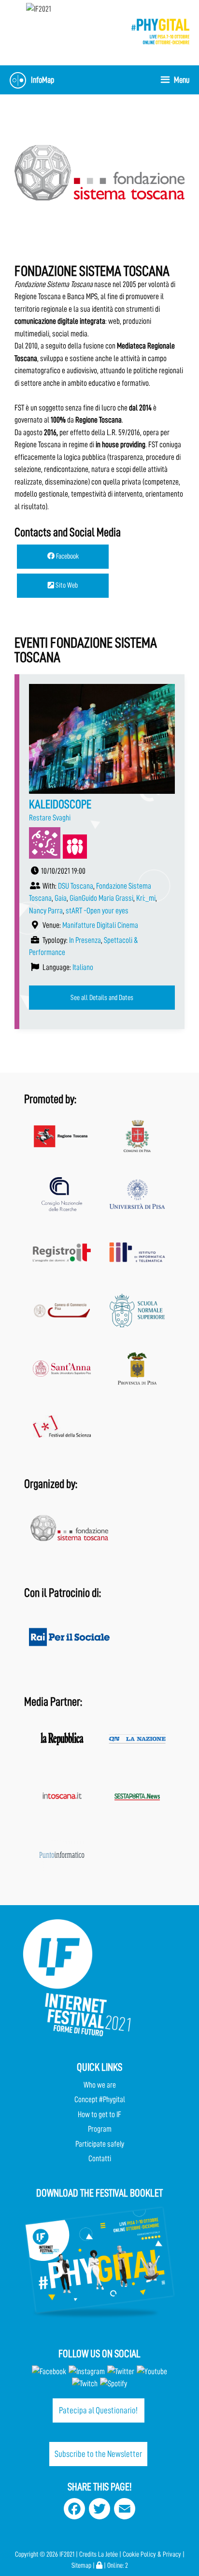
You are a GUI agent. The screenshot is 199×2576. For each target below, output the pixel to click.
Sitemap (81, 2566)
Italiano (83, 967)
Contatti (100, 2159)
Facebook (67, 556)
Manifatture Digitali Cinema (100, 925)
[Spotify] (113, 2384)
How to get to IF (99, 2114)
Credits (88, 2554)
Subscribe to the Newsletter (98, 2454)
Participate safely (100, 2144)
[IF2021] (39, 8)
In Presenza (85, 940)
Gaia (61, 898)
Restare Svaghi (50, 818)
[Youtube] (152, 2371)
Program (100, 2129)
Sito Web (66, 585)
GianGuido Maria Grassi (101, 898)
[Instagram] (87, 2371)
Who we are (100, 2085)
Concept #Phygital (100, 2099)
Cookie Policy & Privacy (152, 2554)
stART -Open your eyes (97, 911)
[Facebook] (49, 2371)
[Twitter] (121, 2371)
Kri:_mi (146, 898)
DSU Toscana (76, 886)
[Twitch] (85, 2384)
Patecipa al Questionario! (98, 2410)
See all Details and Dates (102, 998)
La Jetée (108, 2554)
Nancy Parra (46, 911)
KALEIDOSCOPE (60, 804)
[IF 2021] (160, 31)
